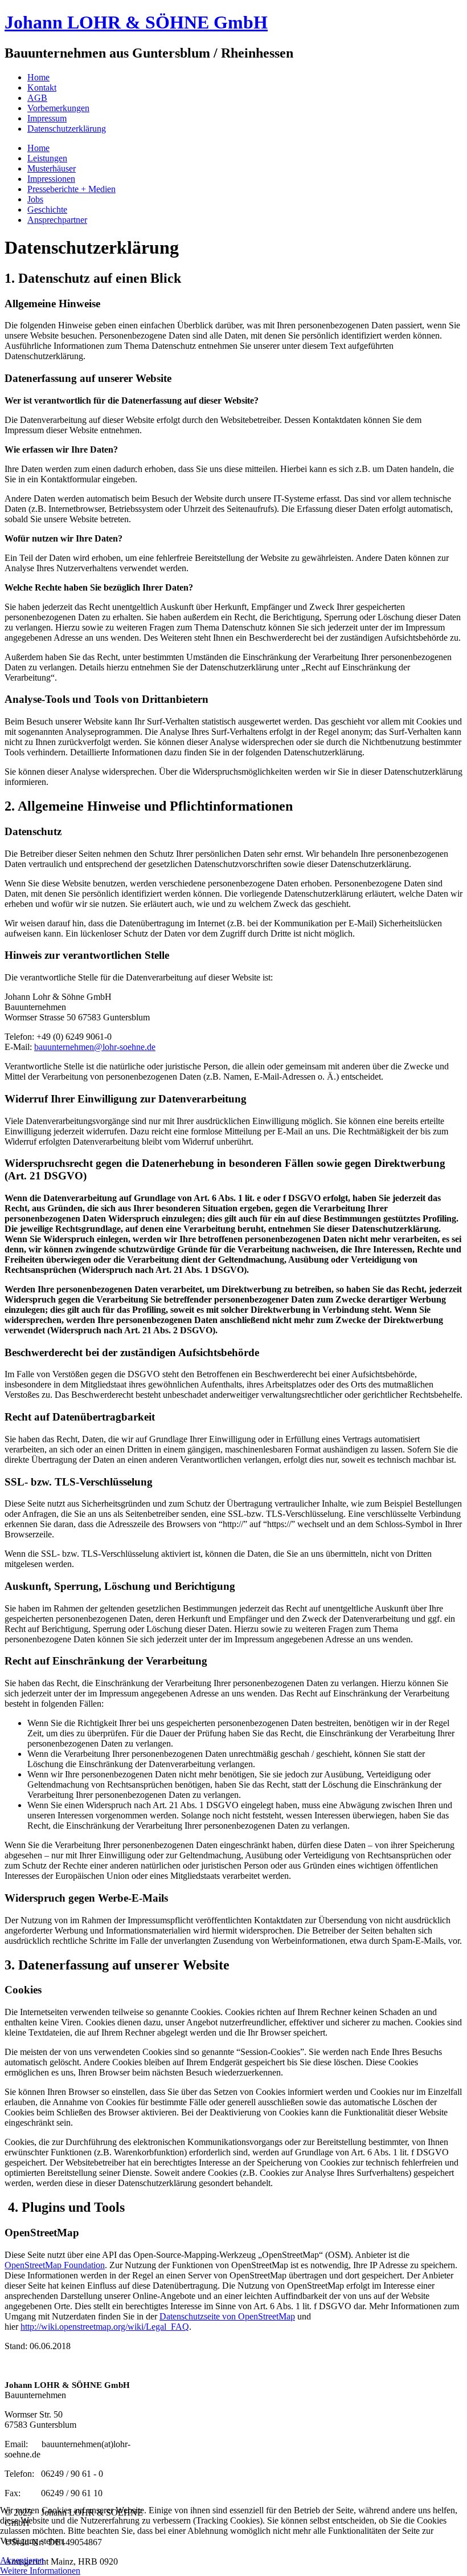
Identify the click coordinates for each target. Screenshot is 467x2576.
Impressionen (51, 179)
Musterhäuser (52, 168)
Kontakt (42, 88)
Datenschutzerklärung (67, 129)
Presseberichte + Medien (71, 189)
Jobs (35, 199)
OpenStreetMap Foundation (55, 2265)
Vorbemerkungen (58, 108)
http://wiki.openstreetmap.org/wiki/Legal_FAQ (105, 2327)
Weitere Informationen (40, 2571)
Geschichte (47, 209)
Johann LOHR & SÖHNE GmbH (136, 22)
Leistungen (47, 158)
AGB (37, 98)
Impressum (47, 118)
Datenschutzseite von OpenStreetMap (227, 2316)
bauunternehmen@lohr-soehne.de (95, 1047)
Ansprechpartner (57, 220)
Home (38, 77)
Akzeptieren (22, 2560)
